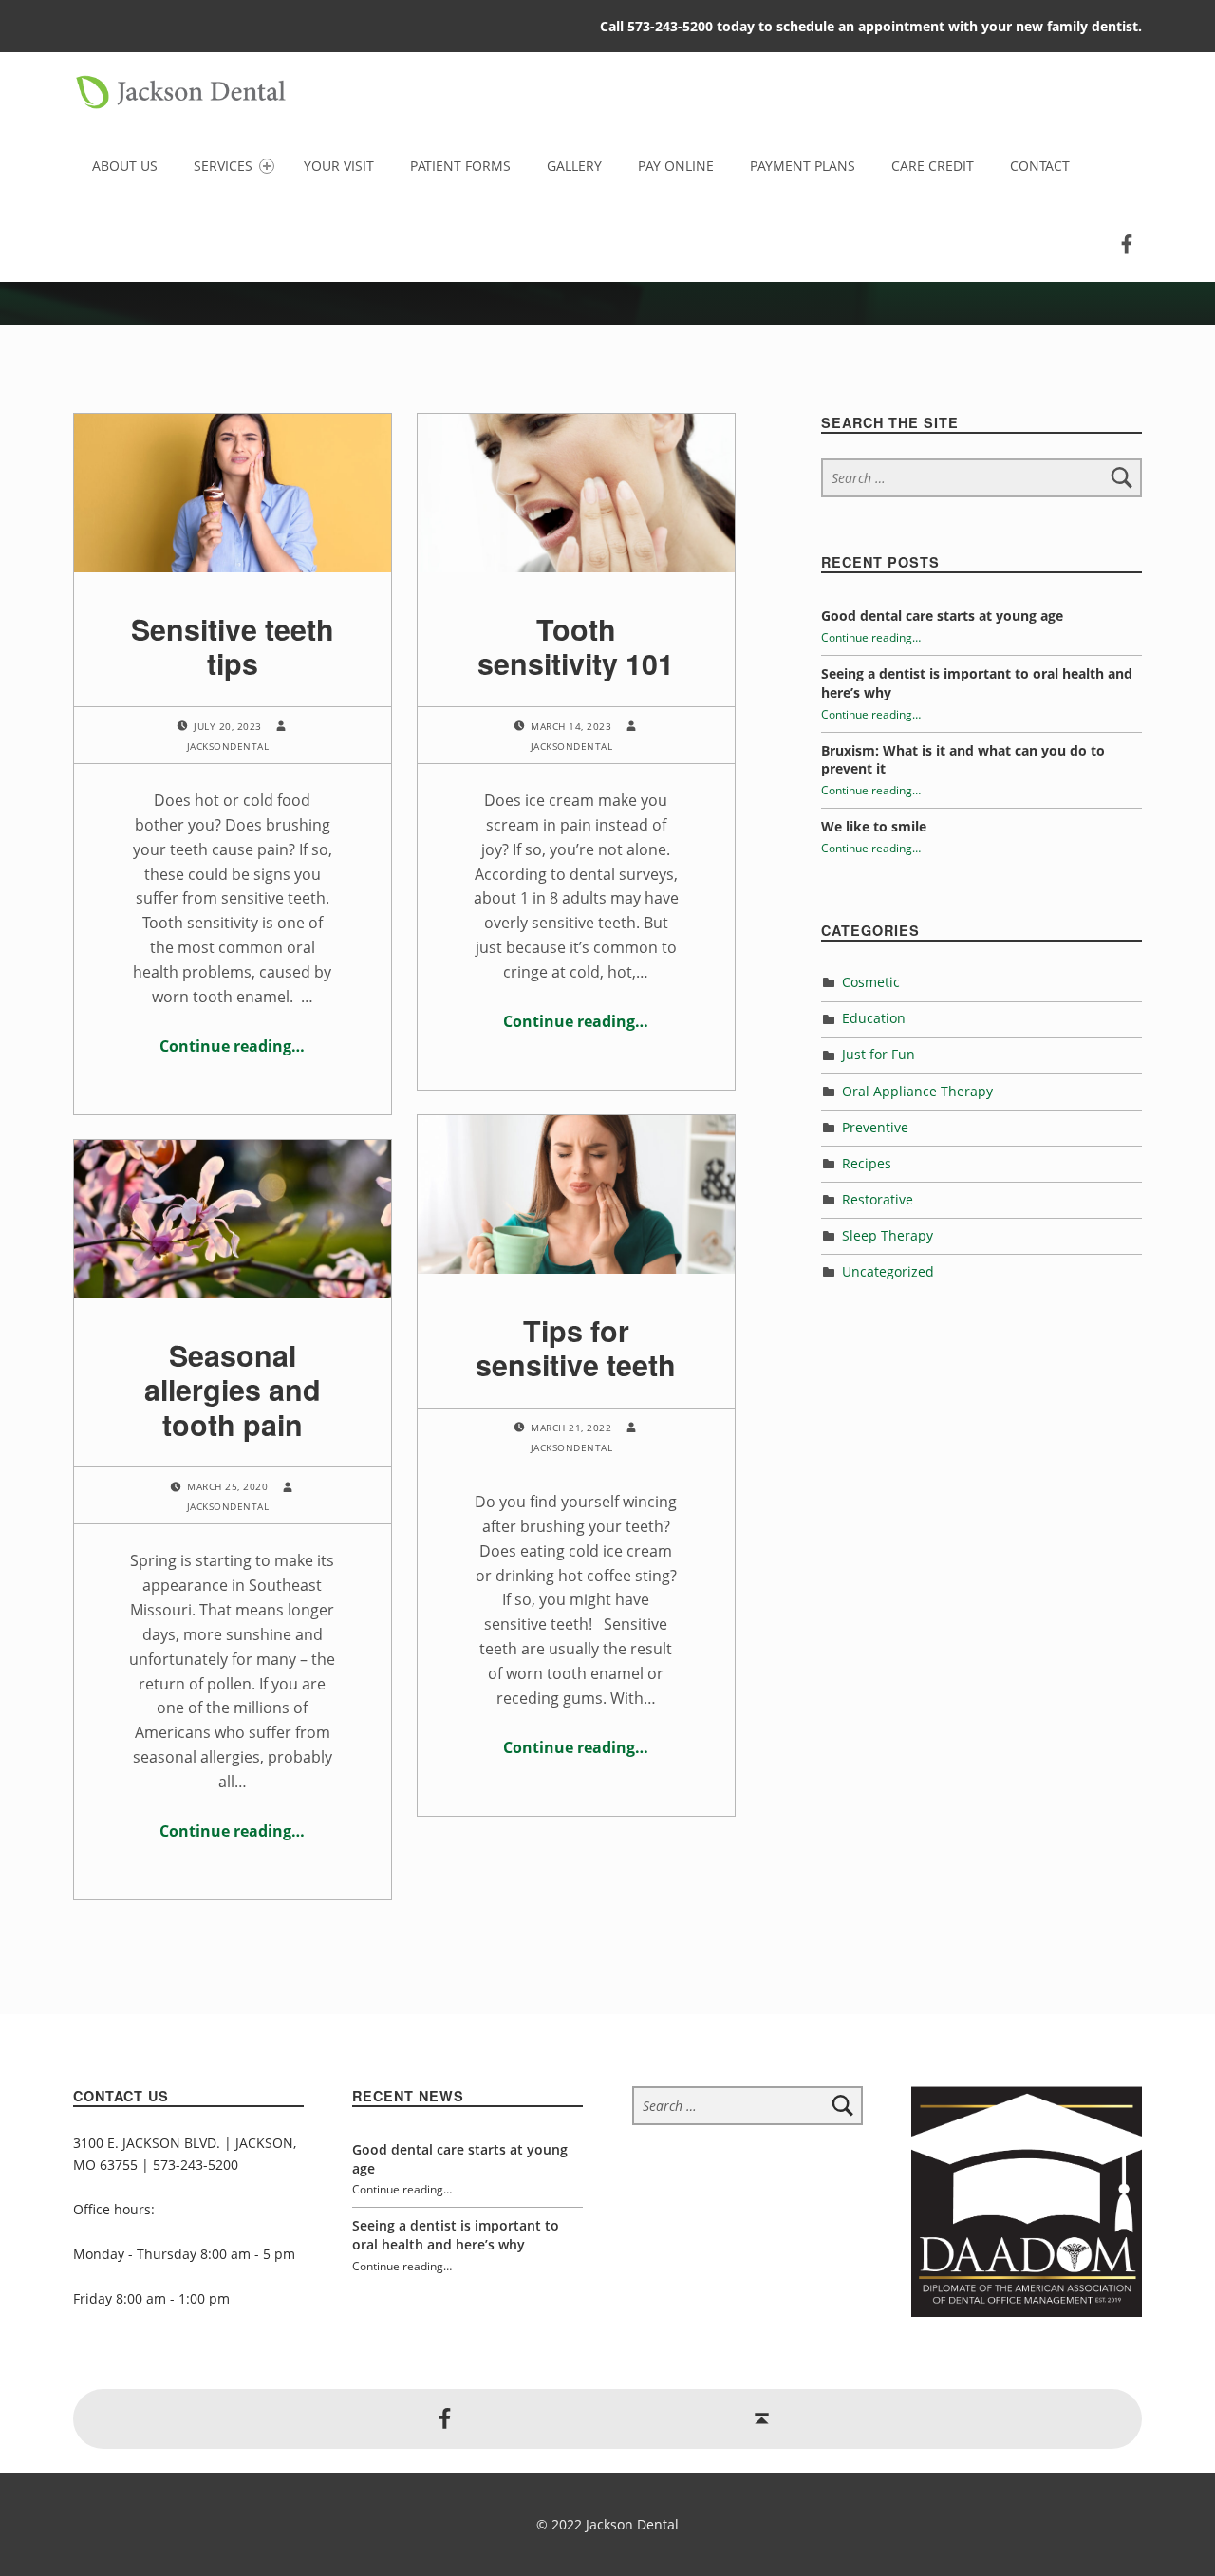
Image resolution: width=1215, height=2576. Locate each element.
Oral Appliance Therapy (917, 1091)
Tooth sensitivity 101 (576, 646)
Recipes (867, 1163)
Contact (1040, 166)
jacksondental (228, 746)
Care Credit (933, 166)
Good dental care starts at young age (942, 616)
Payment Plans (803, 166)
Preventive (875, 1127)
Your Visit (339, 166)
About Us (125, 166)
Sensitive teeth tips (233, 646)
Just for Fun (879, 1054)
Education (874, 1018)
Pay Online (676, 166)
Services (223, 166)
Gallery (574, 166)
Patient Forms (460, 166)
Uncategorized (888, 1271)
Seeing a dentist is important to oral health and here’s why (456, 2235)
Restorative (878, 1199)
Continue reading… (232, 1046)
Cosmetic (871, 982)
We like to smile (874, 826)
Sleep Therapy (888, 1235)
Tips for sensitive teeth (576, 1347)
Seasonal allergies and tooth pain (233, 1389)
